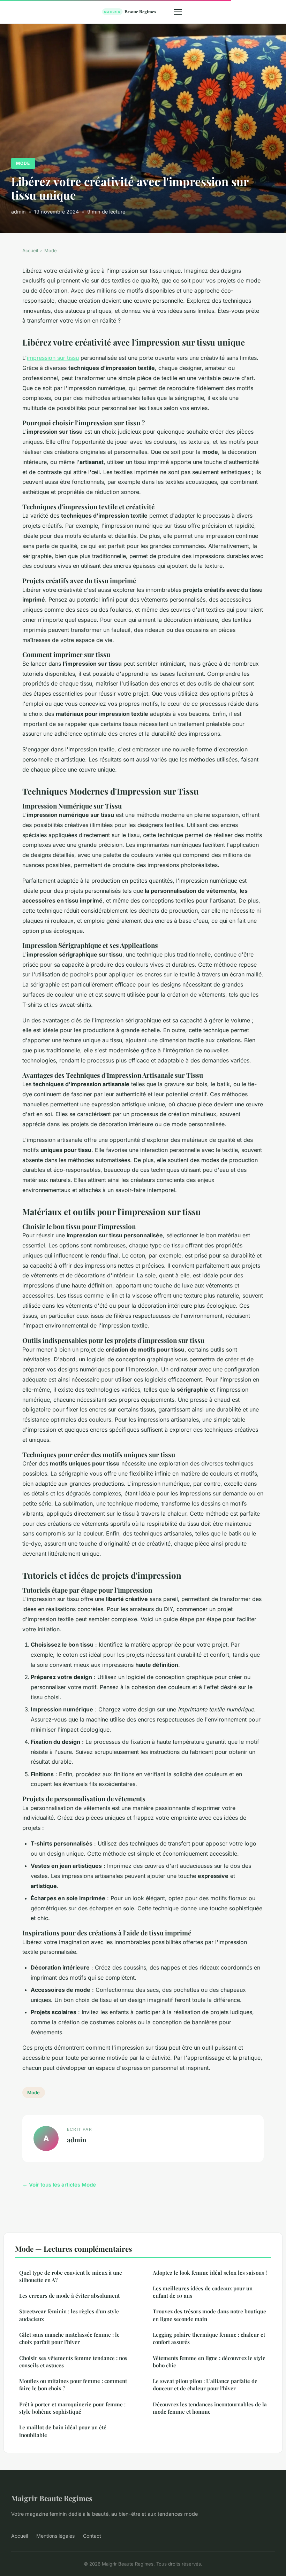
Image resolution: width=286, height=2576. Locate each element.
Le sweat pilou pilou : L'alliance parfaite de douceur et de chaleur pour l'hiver (205, 2385)
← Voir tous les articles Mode (59, 2185)
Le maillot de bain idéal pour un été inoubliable (63, 2431)
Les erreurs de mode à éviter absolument (69, 2296)
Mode (23, 163)
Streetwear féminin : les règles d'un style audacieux (69, 2315)
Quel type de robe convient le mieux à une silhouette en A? (71, 2276)
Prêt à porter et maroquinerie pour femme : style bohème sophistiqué (72, 2408)
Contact (92, 2536)
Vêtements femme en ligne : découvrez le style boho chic (209, 2362)
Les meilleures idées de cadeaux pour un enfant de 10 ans (203, 2292)
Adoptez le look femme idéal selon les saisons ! (210, 2273)
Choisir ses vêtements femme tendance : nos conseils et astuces (73, 2362)
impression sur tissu (53, 358)
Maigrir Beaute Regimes (52, 2498)
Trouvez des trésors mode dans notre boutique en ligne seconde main (209, 2315)
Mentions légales (55, 2536)
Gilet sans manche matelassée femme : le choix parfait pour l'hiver (69, 2338)
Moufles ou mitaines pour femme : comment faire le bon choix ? (73, 2385)
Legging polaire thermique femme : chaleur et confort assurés (209, 2338)
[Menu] (178, 12)
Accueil (30, 250)
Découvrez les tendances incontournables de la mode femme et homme (210, 2408)
